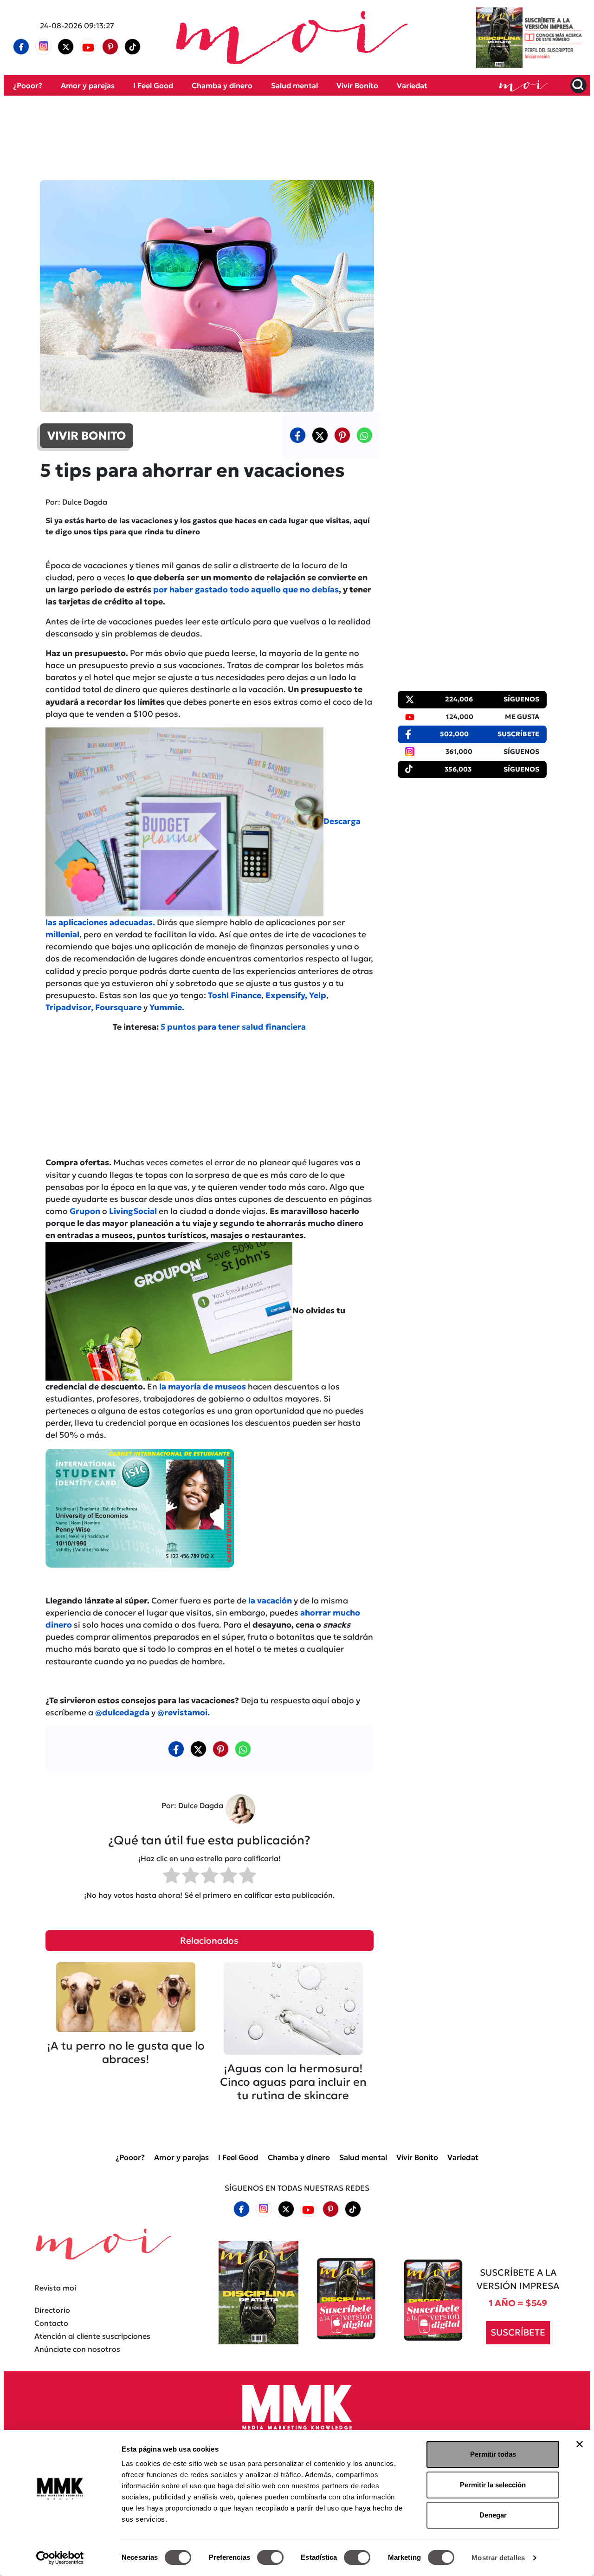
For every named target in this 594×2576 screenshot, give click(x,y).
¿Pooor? (28, 85)
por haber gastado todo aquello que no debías (246, 590)
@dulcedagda (122, 1713)
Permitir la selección (493, 2485)
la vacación (271, 1601)
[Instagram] (44, 47)
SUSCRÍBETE (518, 2332)
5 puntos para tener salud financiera (233, 1027)
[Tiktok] (133, 47)
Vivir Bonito (357, 85)
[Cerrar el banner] (580, 2444)
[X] (66, 47)
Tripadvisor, (69, 1007)
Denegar (493, 2515)
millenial (62, 934)
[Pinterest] (110, 47)
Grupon (84, 1211)
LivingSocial (133, 1211)
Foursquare (119, 1007)
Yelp (318, 995)
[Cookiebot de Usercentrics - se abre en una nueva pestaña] (60, 2558)
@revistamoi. (184, 1713)
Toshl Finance (235, 995)
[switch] (270, 2557)
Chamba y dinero (222, 85)
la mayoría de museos (203, 1387)
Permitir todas (493, 2454)
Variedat (412, 85)
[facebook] (21, 47)
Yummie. (167, 1007)
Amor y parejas (88, 85)
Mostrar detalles (498, 2558)
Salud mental (294, 85)
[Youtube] (88, 47)
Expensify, (286, 995)
